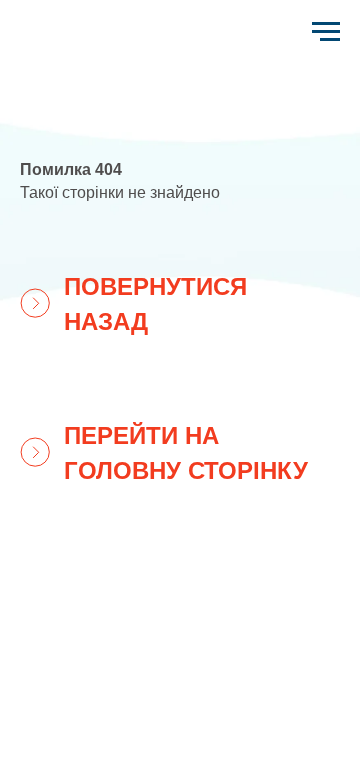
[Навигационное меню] (326, 32)
